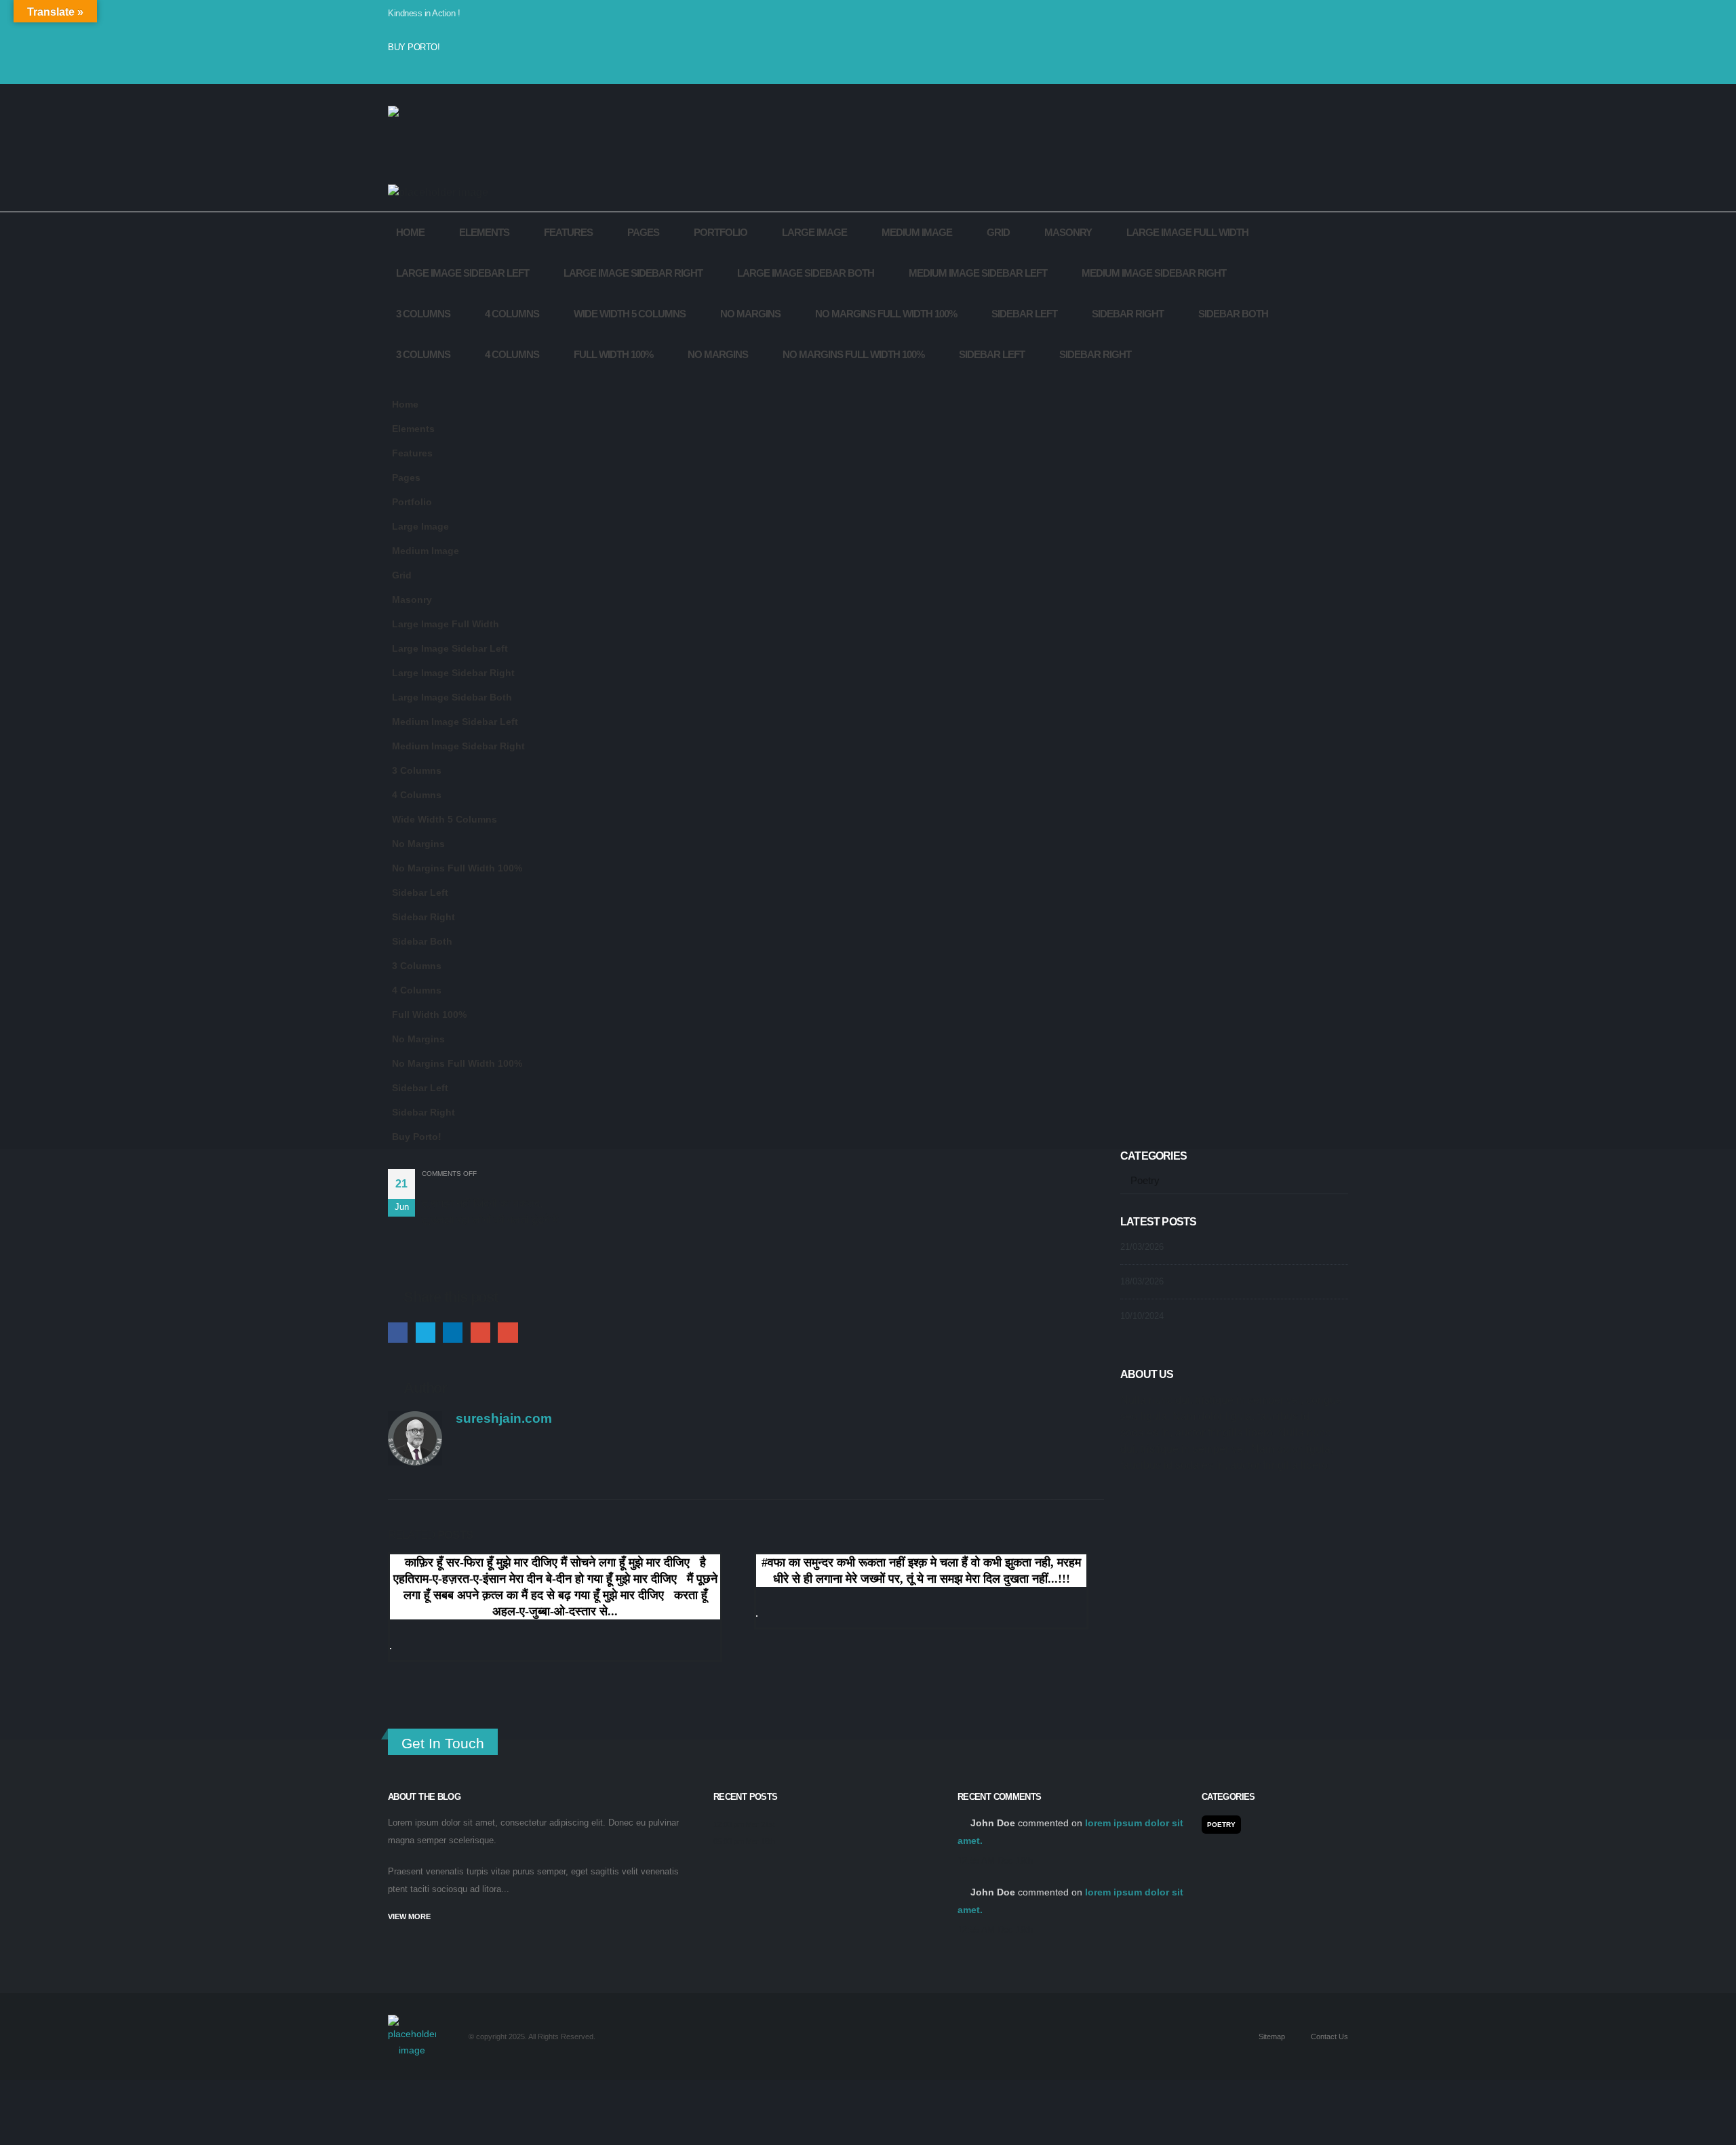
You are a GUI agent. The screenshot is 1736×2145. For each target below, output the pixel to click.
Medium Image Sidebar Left (978, 273)
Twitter (426, 1332)
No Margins (750, 314)
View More (410, 1916)
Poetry (1145, 1181)
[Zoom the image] (412, 2023)
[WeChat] (495, 69)
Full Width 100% (613, 354)
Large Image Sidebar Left (462, 273)
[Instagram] (452, 69)
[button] (405, 384)
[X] (408, 69)
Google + (480, 1332)
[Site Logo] (422, 140)
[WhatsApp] (473, 69)
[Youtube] (430, 69)
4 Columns (512, 314)
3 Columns (423, 314)
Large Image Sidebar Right (633, 273)
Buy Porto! (414, 47)
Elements (484, 232)
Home (410, 232)
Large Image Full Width (1187, 232)
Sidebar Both (1233, 314)
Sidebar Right (1128, 314)
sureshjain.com (504, 1418)
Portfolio (721, 232)
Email (508, 1332)
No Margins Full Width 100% (886, 314)
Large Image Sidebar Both (806, 273)
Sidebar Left (1024, 314)
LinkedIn (453, 1332)
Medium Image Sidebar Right (1154, 273)
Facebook (398, 1332)
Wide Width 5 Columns (630, 314)
